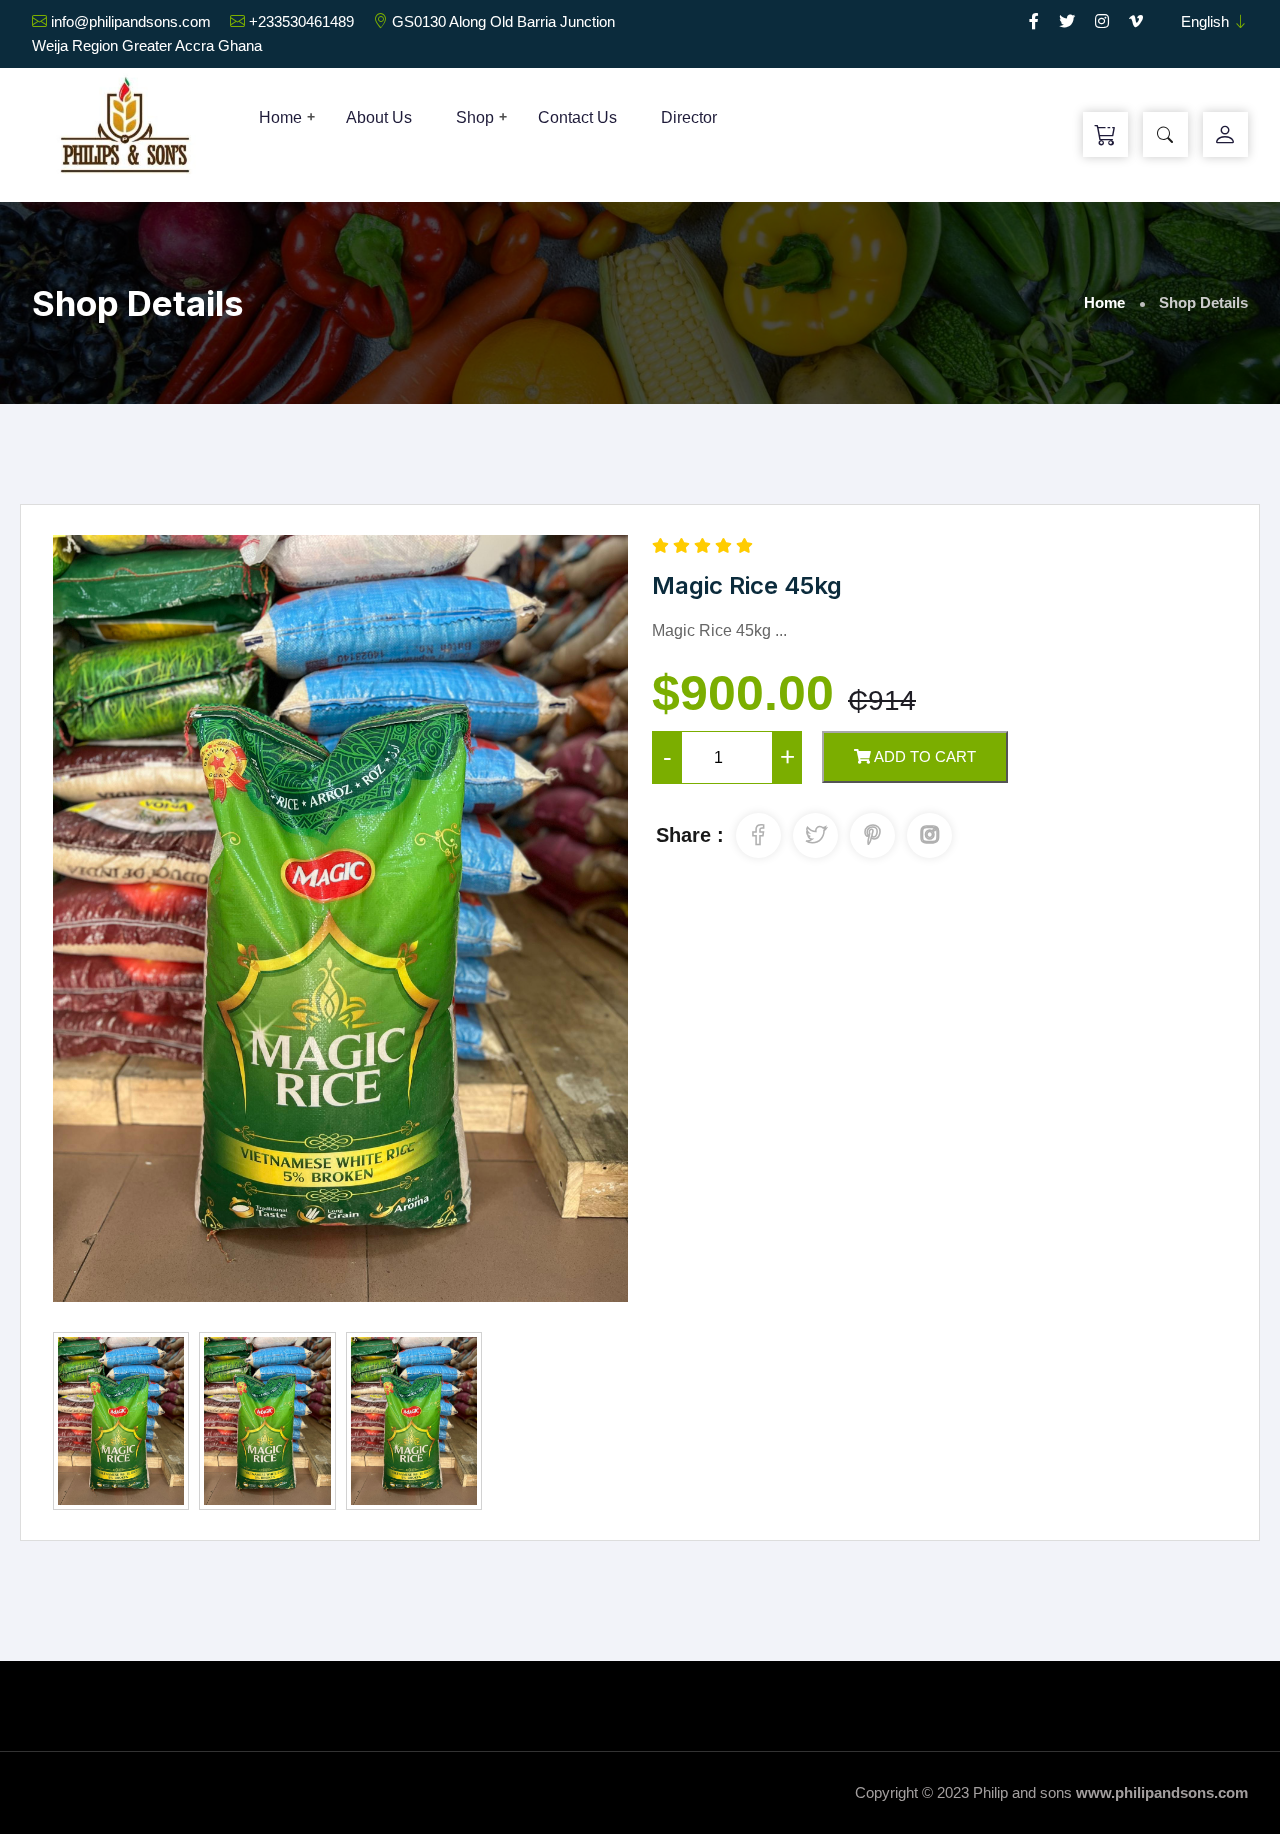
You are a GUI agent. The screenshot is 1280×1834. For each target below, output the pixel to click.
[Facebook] (1034, 21)
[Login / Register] (1225, 135)
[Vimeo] (1136, 21)
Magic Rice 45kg (747, 585)
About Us (379, 117)
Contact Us (577, 117)
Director (689, 117)
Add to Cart (923, 756)
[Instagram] (1102, 21)
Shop (475, 117)
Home (280, 117)
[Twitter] (1067, 21)
